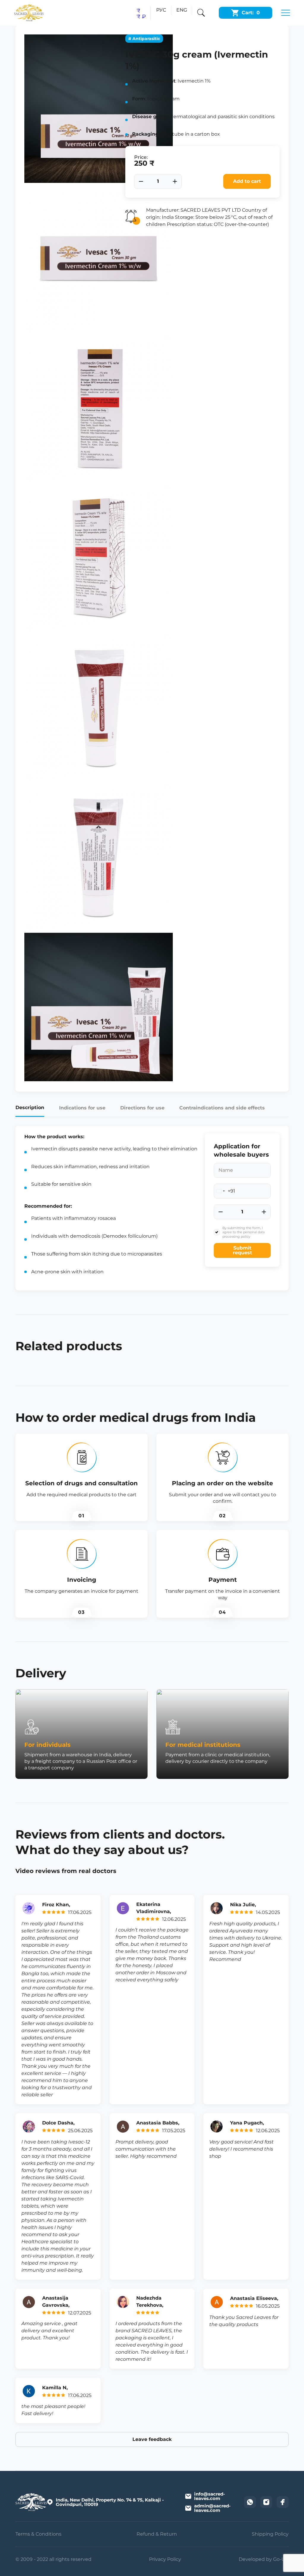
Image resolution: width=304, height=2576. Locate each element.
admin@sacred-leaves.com (212, 2508)
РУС (161, 10)
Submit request (242, 1250)
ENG (182, 10)
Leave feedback (152, 2439)
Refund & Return (157, 2534)
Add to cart (247, 181)
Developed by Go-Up (264, 2559)
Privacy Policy (165, 2559)
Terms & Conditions (38, 2534)
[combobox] (225, 1191)
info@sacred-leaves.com (210, 2496)
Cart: (251, 13)
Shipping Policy (270, 2534)
